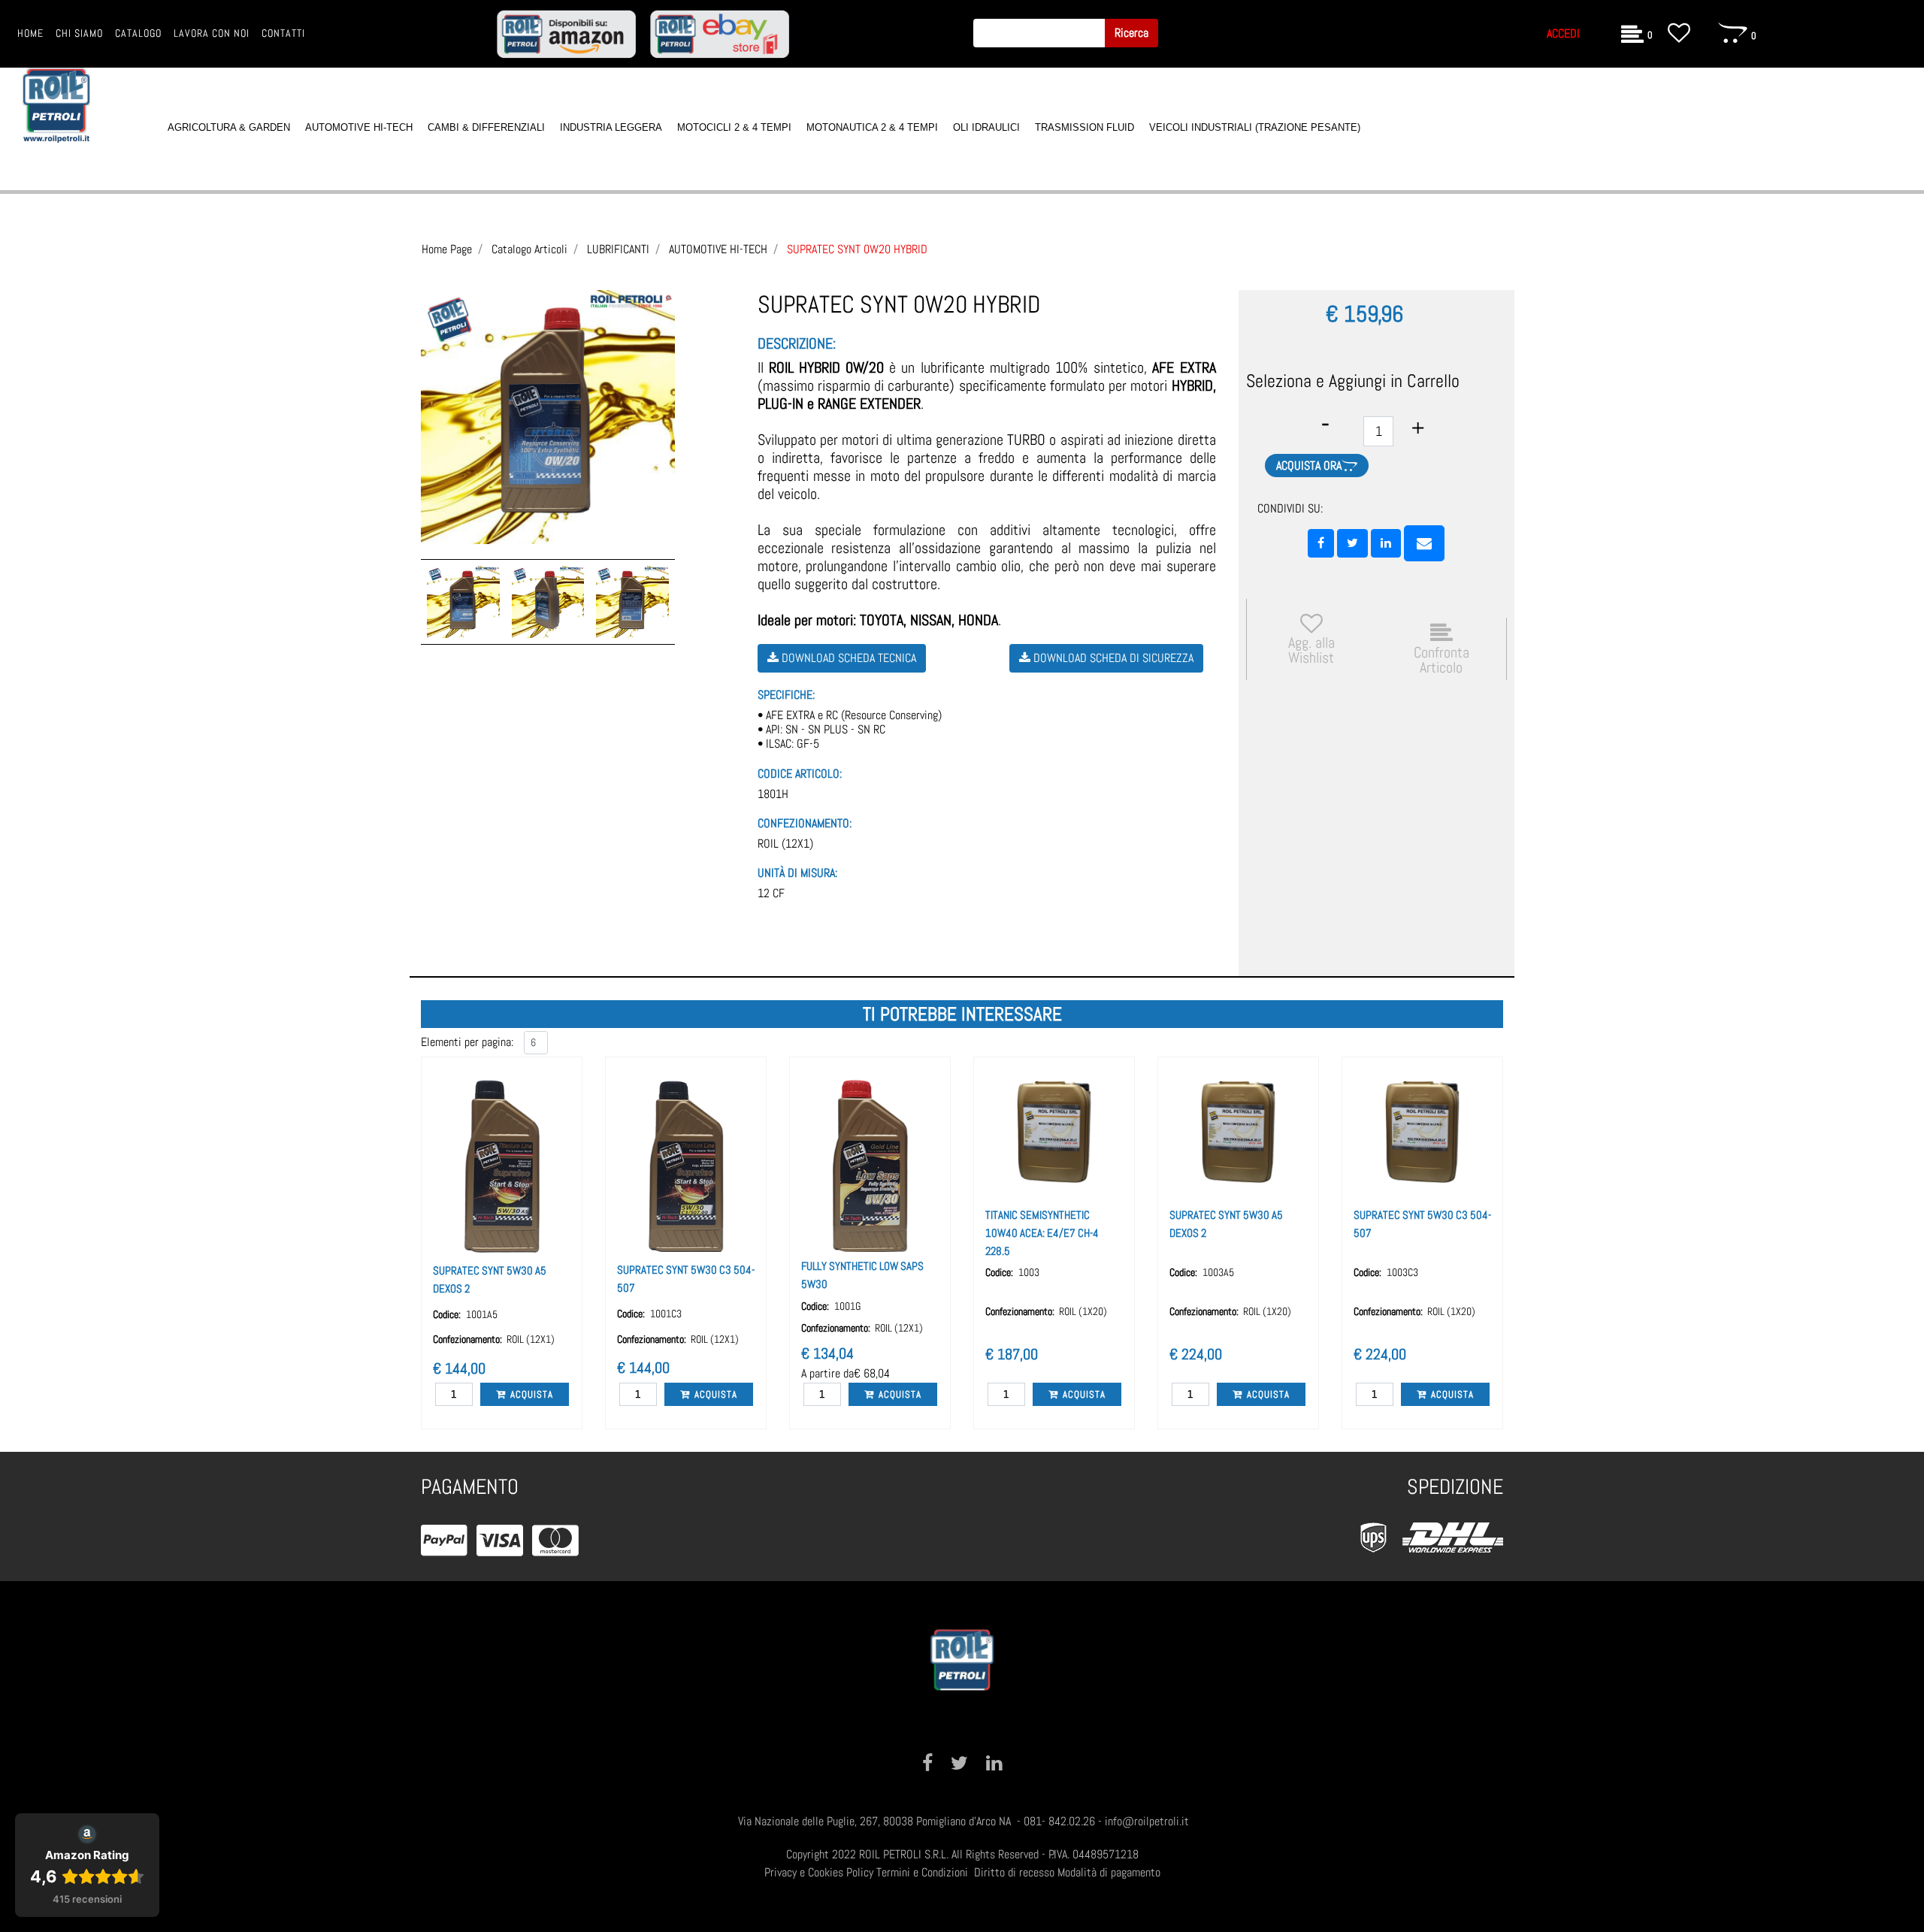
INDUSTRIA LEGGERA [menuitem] (611, 127)
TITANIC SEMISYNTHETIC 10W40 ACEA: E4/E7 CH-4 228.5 (1042, 1233)
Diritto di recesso (1014, 1872)
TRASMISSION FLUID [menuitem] (1085, 127)
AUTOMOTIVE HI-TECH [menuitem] (359, 127)
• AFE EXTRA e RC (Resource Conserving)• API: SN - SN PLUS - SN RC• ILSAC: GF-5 (850, 730)
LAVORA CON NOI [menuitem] (212, 33)
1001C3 (666, 1314)
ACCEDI (1563, 33)
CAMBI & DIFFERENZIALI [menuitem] (486, 127)
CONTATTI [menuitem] (283, 33)
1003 (1029, 1272)
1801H (773, 794)
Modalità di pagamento (1109, 1872)
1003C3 (1402, 1272)
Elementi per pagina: (467, 1042)
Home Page (447, 249)
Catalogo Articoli (529, 249)
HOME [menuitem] (30, 33)
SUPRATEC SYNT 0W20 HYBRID (857, 249)
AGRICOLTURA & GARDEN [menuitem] (229, 127)
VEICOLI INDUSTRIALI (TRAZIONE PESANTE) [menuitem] (1255, 127)
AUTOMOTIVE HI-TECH (718, 249)
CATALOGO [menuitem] (138, 33)
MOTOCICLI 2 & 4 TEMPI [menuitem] (734, 127)
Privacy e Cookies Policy (819, 1872)
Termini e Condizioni (922, 1872)
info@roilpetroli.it (1147, 1821)
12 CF (771, 893)
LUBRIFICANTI (618, 249)
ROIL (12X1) (785, 844)
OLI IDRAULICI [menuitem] (986, 127)
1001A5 (482, 1314)
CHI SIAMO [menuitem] (79, 33)
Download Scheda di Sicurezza (1112, 658)
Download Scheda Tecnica (847, 658)
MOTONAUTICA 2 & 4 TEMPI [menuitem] (872, 127)
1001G (847, 1306)
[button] (1131, 33)
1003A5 (1218, 1272)
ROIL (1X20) (1083, 1311)
